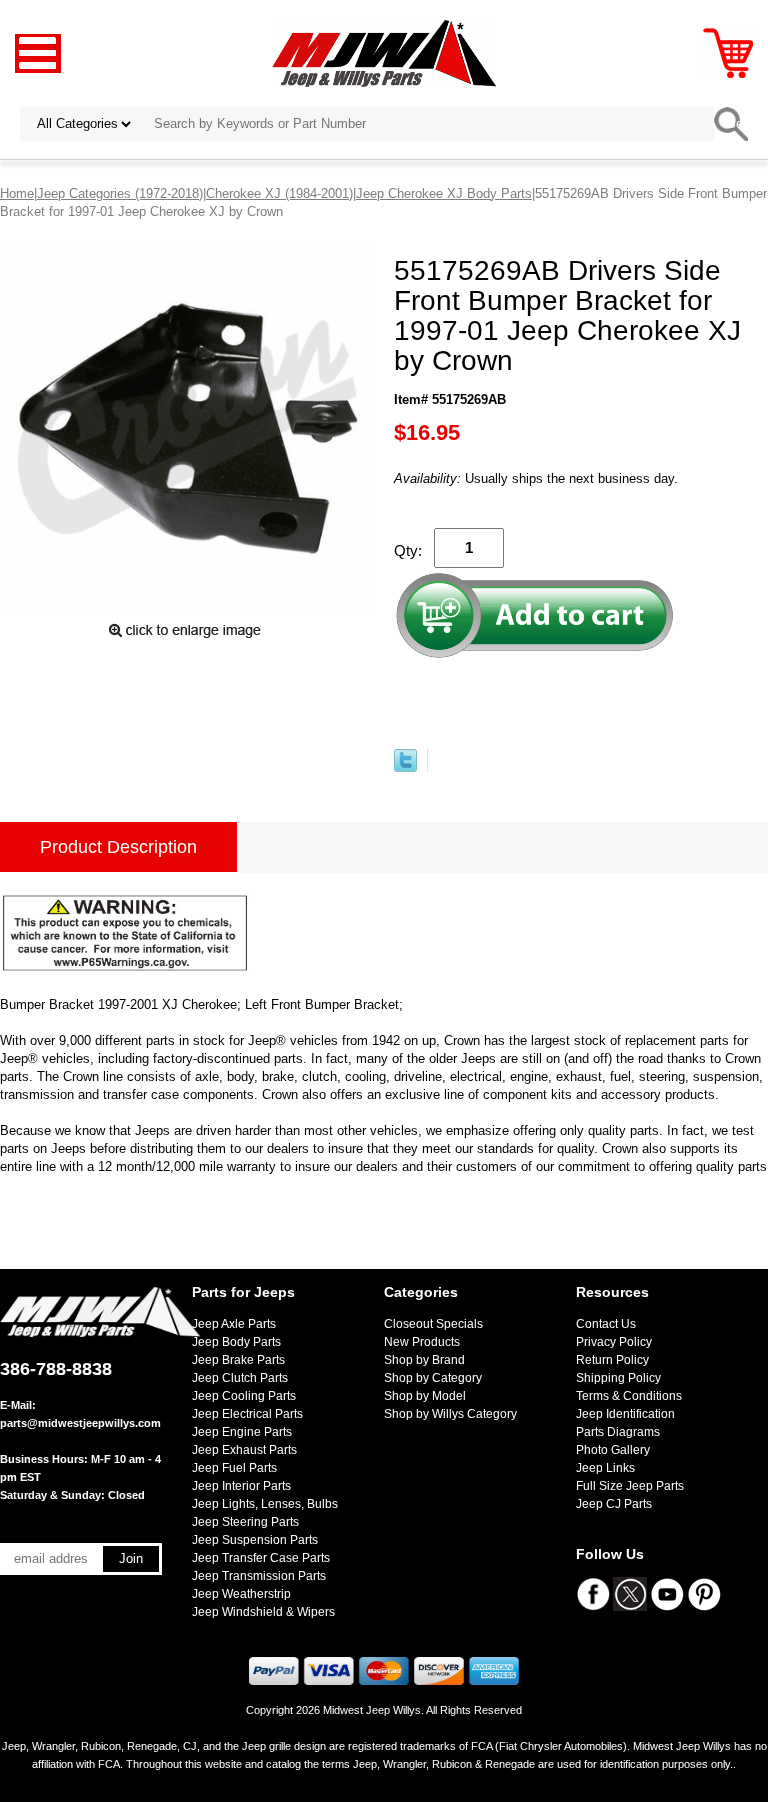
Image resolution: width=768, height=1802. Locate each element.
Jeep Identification (625, 1414)
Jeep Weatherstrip (241, 1594)
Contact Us (606, 1324)
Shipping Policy (618, 1378)
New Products (422, 1342)
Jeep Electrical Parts (247, 1414)
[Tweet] (405, 767)
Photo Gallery (613, 1450)
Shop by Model (425, 1396)
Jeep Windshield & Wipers (263, 1612)
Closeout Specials (433, 1324)
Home (17, 193)
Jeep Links (605, 1468)
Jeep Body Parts (236, 1342)
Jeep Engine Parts (242, 1432)
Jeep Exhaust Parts (244, 1450)
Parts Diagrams (618, 1432)
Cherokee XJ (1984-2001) (279, 193)
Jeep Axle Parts (234, 1324)
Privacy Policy (614, 1342)
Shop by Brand (424, 1360)
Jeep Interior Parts (241, 1486)
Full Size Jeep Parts (630, 1486)
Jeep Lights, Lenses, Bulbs (265, 1504)
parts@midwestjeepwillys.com (80, 1423)
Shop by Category (433, 1378)
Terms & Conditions (629, 1396)
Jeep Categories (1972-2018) (120, 193)
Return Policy (612, 1360)
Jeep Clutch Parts (240, 1378)
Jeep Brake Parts (238, 1360)
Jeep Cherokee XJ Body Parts (444, 193)
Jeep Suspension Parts (255, 1540)
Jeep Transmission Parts (259, 1576)
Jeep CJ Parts (614, 1504)
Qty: (408, 550)
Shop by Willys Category (450, 1414)
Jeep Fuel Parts (234, 1468)
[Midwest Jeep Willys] (384, 52)
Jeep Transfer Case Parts (261, 1558)
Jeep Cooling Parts (244, 1396)
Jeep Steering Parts (245, 1522)
